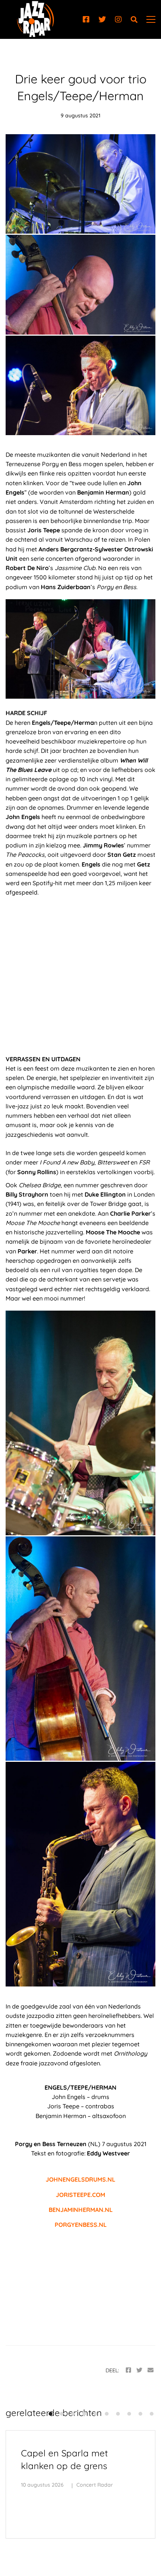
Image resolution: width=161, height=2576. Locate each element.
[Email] (151, 2370)
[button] (51, 2414)
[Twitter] (102, 19)
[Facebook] (86, 19)
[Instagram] (118, 19)
